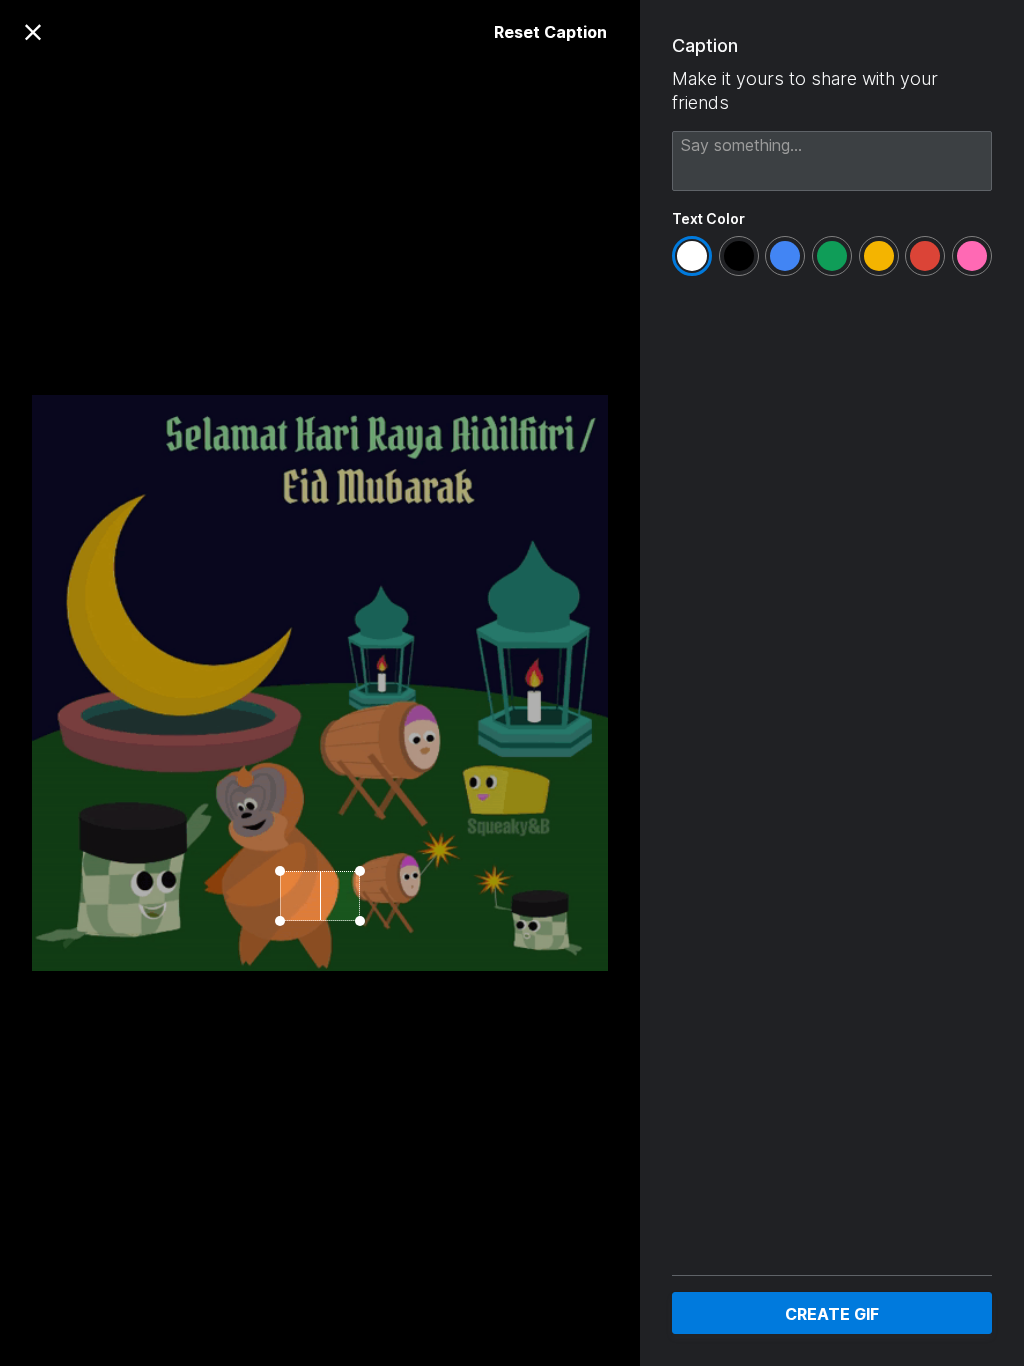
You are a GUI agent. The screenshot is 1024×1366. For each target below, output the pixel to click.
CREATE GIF (832, 1314)
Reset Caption (550, 32)
